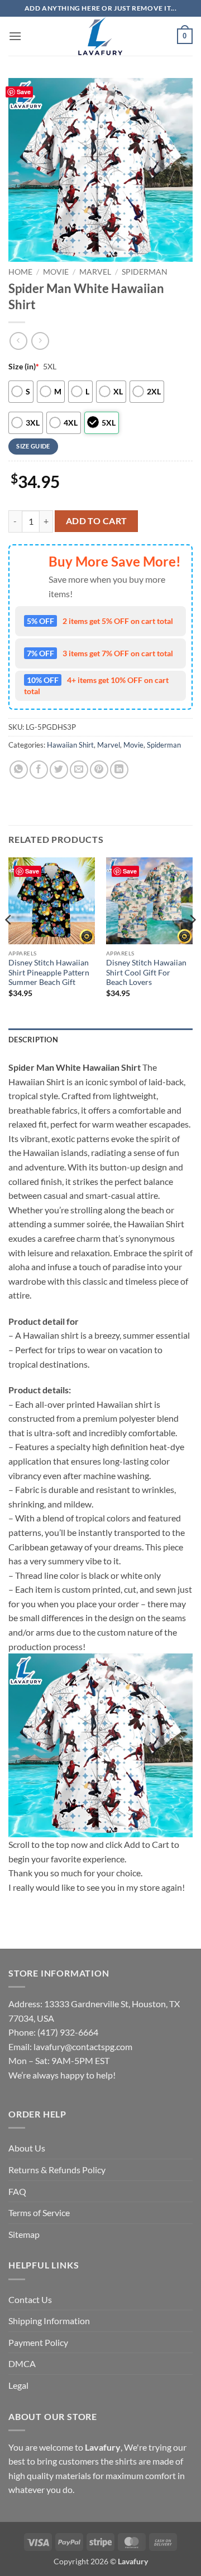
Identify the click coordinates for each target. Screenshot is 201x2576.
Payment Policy (38, 2342)
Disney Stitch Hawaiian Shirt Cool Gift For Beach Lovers (146, 972)
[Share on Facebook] (39, 770)
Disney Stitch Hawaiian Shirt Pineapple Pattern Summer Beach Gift (49, 972)
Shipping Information (49, 2321)
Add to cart (97, 521)
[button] (15, 36)
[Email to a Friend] (79, 770)
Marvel (95, 272)
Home (20, 272)
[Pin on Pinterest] (99, 770)
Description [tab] (33, 1040)
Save (24, 92)
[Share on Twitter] (59, 770)
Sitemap (24, 2234)
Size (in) (24, 366)
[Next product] (18, 341)
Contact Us (30, 2299)
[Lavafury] (100, 36)
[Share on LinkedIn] (119, 770)
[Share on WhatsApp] (19, 770)
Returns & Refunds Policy (57, 2170)
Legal (18, 2385)
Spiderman (145, 272)
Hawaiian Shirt (70, 745)
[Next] (192, 942)
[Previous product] (40, 341)
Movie (56, 272)
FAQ (17, 2191)
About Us (27, 2148)
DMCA (22, 2363)
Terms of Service (39, 2212)
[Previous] (9, 942)
